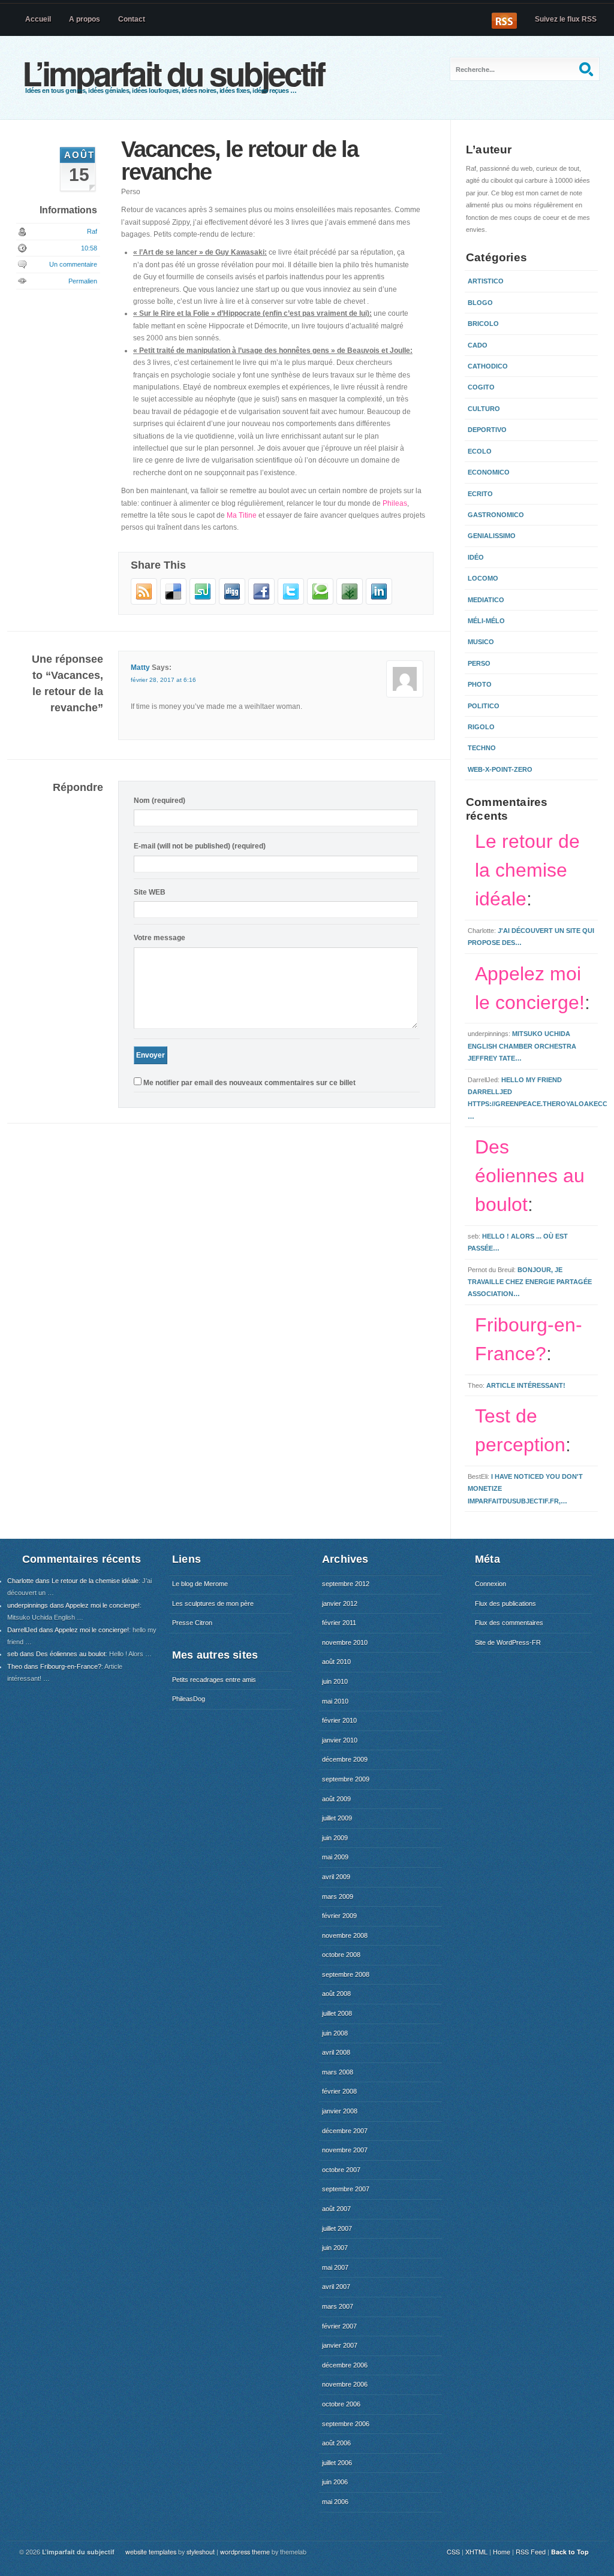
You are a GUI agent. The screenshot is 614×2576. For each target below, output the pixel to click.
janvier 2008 (340, 2111)
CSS (453, 2552)
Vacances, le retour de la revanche (240, 160)
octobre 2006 (341, 2404)
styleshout (201, 2552)
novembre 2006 (345, 2384)
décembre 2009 (345, 1759)
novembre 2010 (345, 1642)
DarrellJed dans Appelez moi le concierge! (68, 1630)
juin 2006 (335, 2482)
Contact (132, 19)
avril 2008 (336, 2052)
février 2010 (339, 1720)
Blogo (480, 303)
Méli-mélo (486, 621)
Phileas (395, 503)
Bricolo (483, 324)
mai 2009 (335, 1857)
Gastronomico (496, 515)
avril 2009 (336, 1877)
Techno (482, 748)
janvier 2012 (340, 1603)
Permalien (83, 281)
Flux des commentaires (509, 1623)
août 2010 (336, 1662)
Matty (140, 668)
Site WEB (150, 892)
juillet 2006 (337, 2463)
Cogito (481, 387)
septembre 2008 (346, 1974)
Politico (484, 706)
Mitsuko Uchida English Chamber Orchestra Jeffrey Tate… (522, 1046)
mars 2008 (338, 2072)
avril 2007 (336, 2287)
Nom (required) (159, 801)
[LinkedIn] (379, 602)
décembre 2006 (345, 2365)
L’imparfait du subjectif (173, 73)
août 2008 (336, 1994)
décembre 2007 (345, 2131)
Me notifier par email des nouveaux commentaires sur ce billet (249, 1083)
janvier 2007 (340, 2345)
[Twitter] (291, 602)
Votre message (159, 938)
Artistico (486, 281)
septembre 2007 (346, 2189)
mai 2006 (335, 2502)
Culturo (484, 409)
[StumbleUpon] (203, 602)
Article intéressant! (526, 1385)
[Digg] (232, 602)
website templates (151, 2552)
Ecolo (480, 451)
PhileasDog (189, 1699)
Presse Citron (192, 1623)
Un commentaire (73, 264)
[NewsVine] (350, 602)
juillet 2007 (337, 2228)
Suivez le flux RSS (566, 19)
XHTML (476, 2552)
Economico (489, 472)
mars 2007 (338, 2306)
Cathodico (488, 366)
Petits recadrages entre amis (214, 1680)
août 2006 (336, 2443)
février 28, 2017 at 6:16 (163, 680)
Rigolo (481, 727)
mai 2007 (335, 2267)
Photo (480, 684)
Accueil (38, 19)
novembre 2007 (345, 2150)
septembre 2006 (346, 2424)
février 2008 (339, 2091)
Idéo (476, 557)
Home (502, 2552)
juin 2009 (335, 1838)
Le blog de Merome (200, 1584)
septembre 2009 (346, 1779)
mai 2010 (335, 1701)
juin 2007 (335, 2248)
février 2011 (339, 1623)
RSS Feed (531, 2552)
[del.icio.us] (173, 602)
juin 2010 (335, 1681)
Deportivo (487, 430)
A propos (85, 19)
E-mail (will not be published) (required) (200, 846)
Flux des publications (505, 1603)
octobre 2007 (341, 2170)
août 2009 (336, 1799)
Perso (479, 663)
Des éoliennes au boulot (530, 1176)
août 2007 (336, 2209)
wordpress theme (245, 2552)
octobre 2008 (341, 1955)
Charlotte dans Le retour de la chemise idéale (73, 1581)
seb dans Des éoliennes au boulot (56, 1654)
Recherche (588, 69)
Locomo (483, 578)
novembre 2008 (345, 1935)
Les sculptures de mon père (213, 1603)
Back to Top (570, 2552)
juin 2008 (335, 2033)
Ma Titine (242, 515)
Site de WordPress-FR (508, 1642)
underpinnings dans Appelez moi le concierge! (73, 1605)
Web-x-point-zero (500, 769)
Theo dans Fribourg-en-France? (54, 1666)
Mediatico (486, 600)
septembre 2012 (346, 1584)
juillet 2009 (337, 1818)
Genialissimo (492, 536)
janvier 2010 (340, 1740)
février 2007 (339, 2326)
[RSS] (144, 602)
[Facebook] (261, 602)
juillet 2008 (337, 2013)
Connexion (490, 1584)
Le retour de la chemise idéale (527, 870)
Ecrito (480, 494)
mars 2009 (338, 1896)
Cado (478, 345)
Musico (481, 642)
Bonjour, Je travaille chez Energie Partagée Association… (530, 1282)
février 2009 (339, 1916)
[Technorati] (320, 602)
